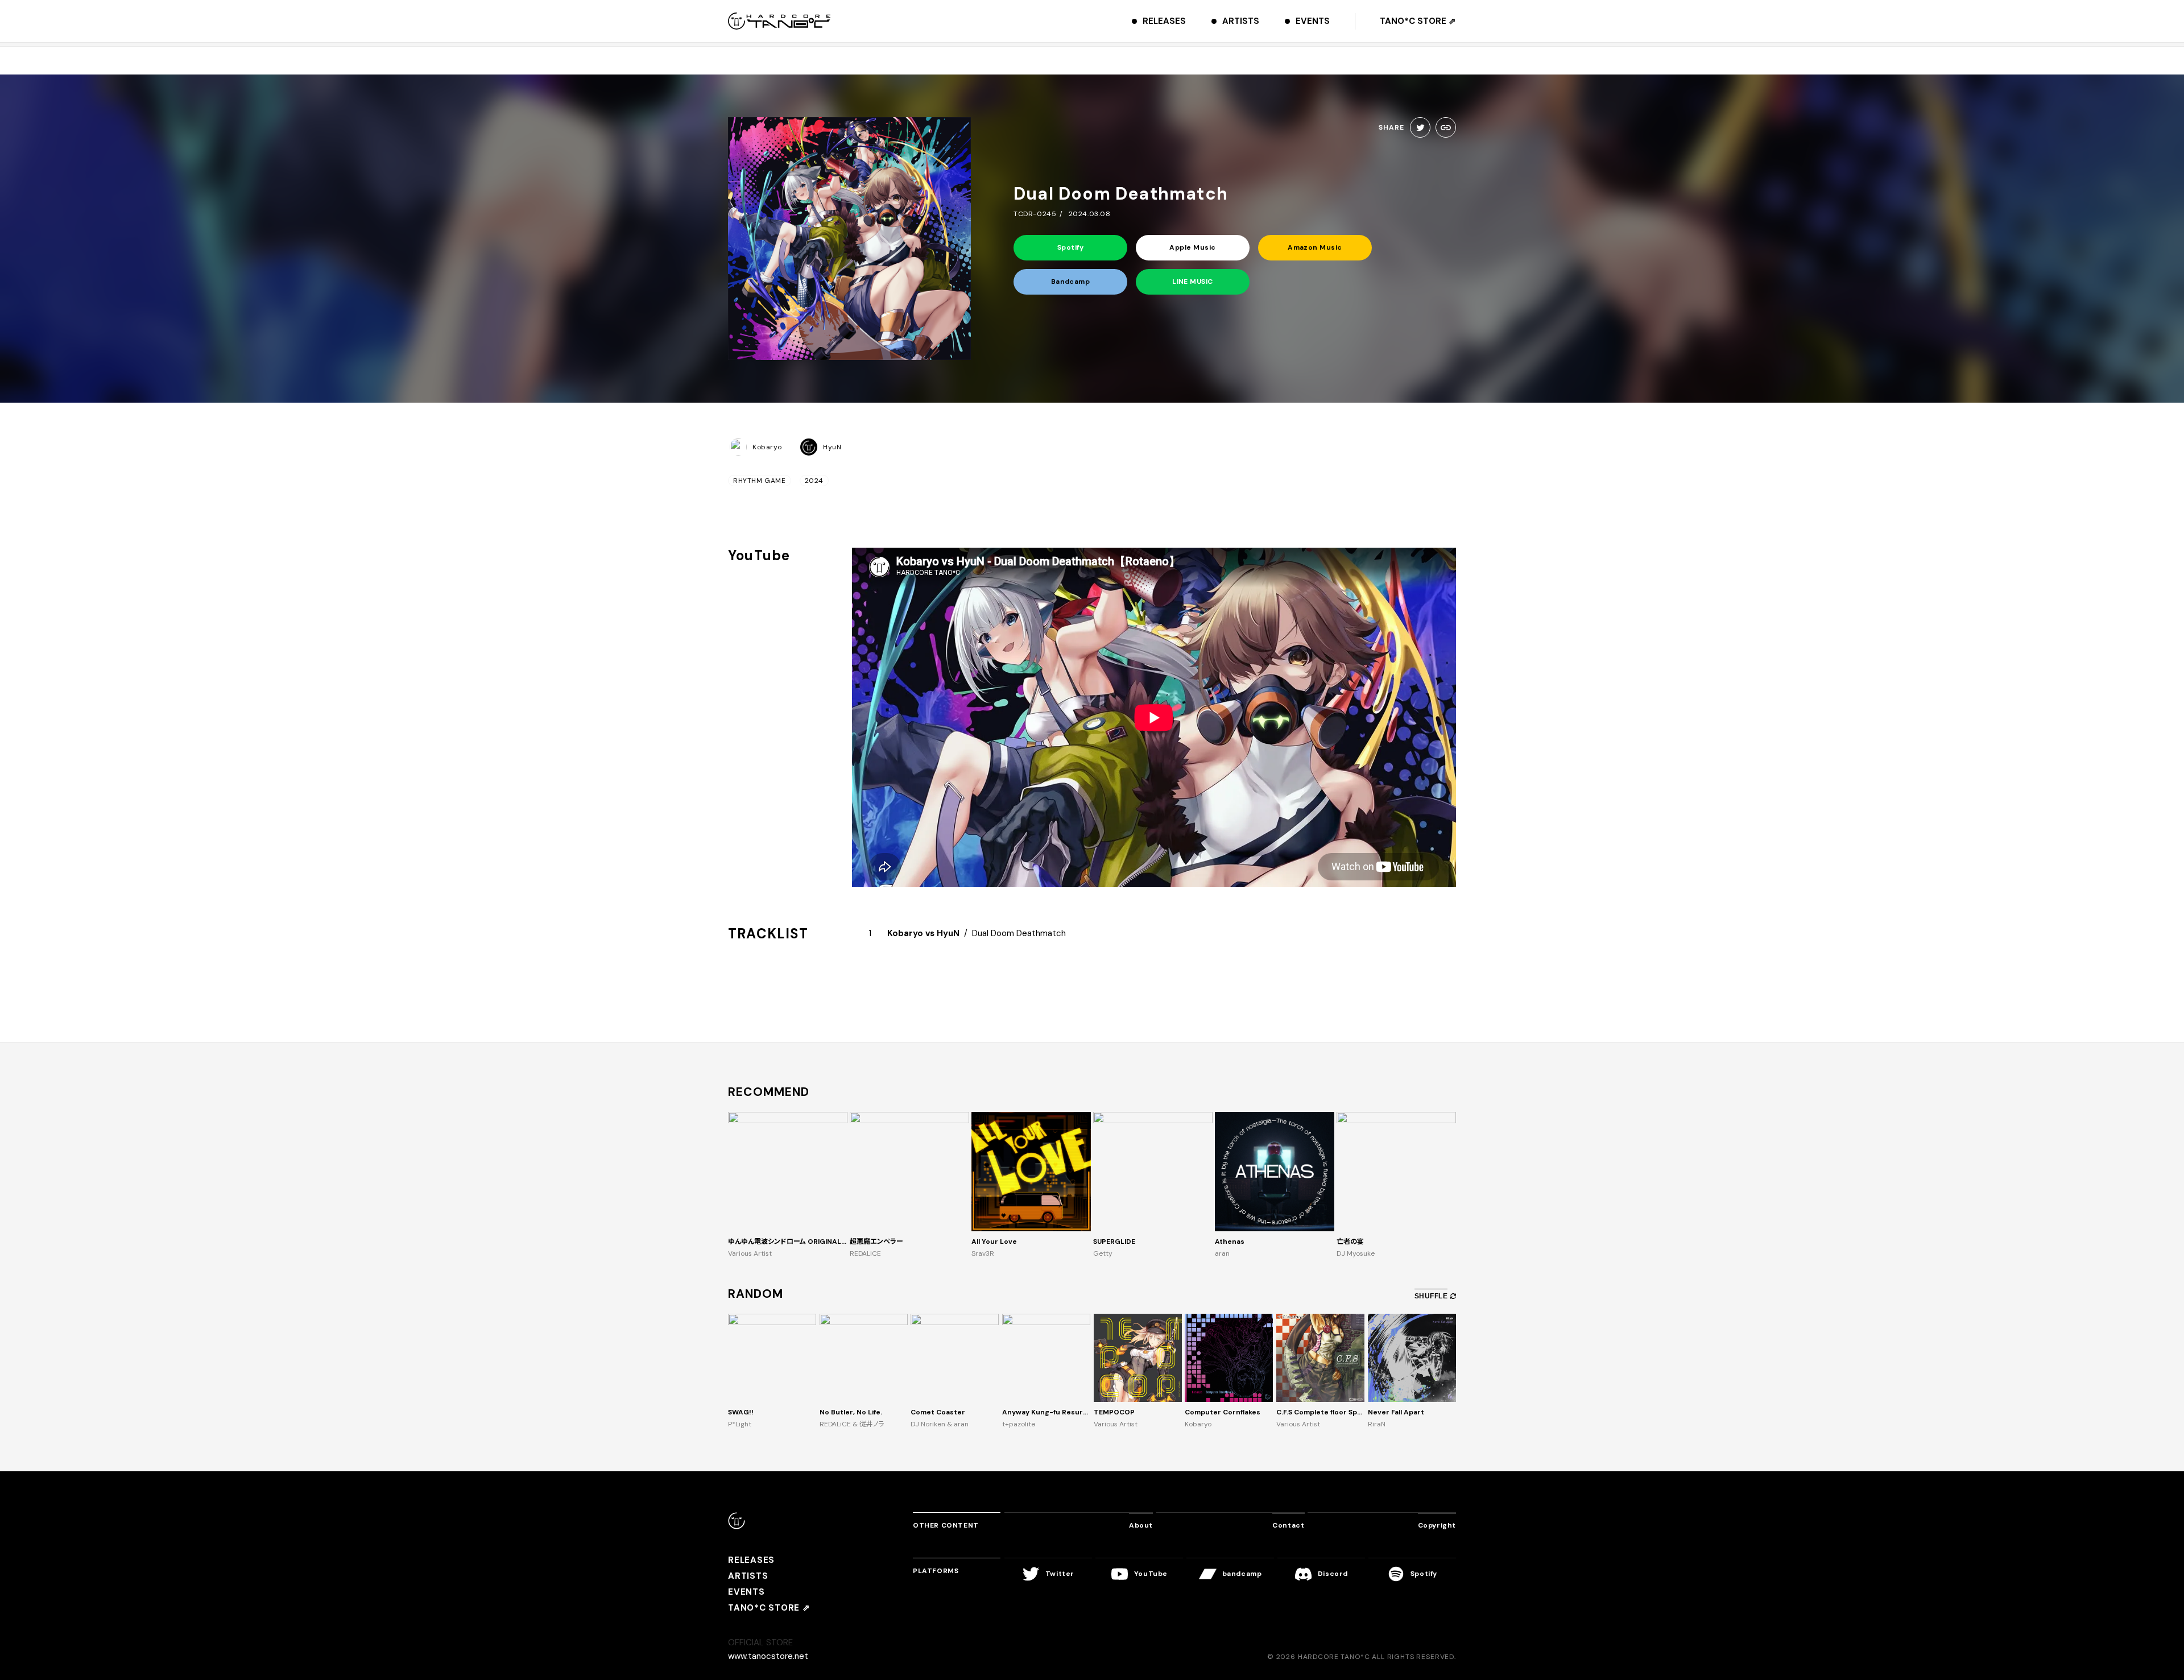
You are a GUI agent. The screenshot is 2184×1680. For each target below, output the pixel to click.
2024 (814, 481)
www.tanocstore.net (768, 1656)
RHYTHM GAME (760, 481)
